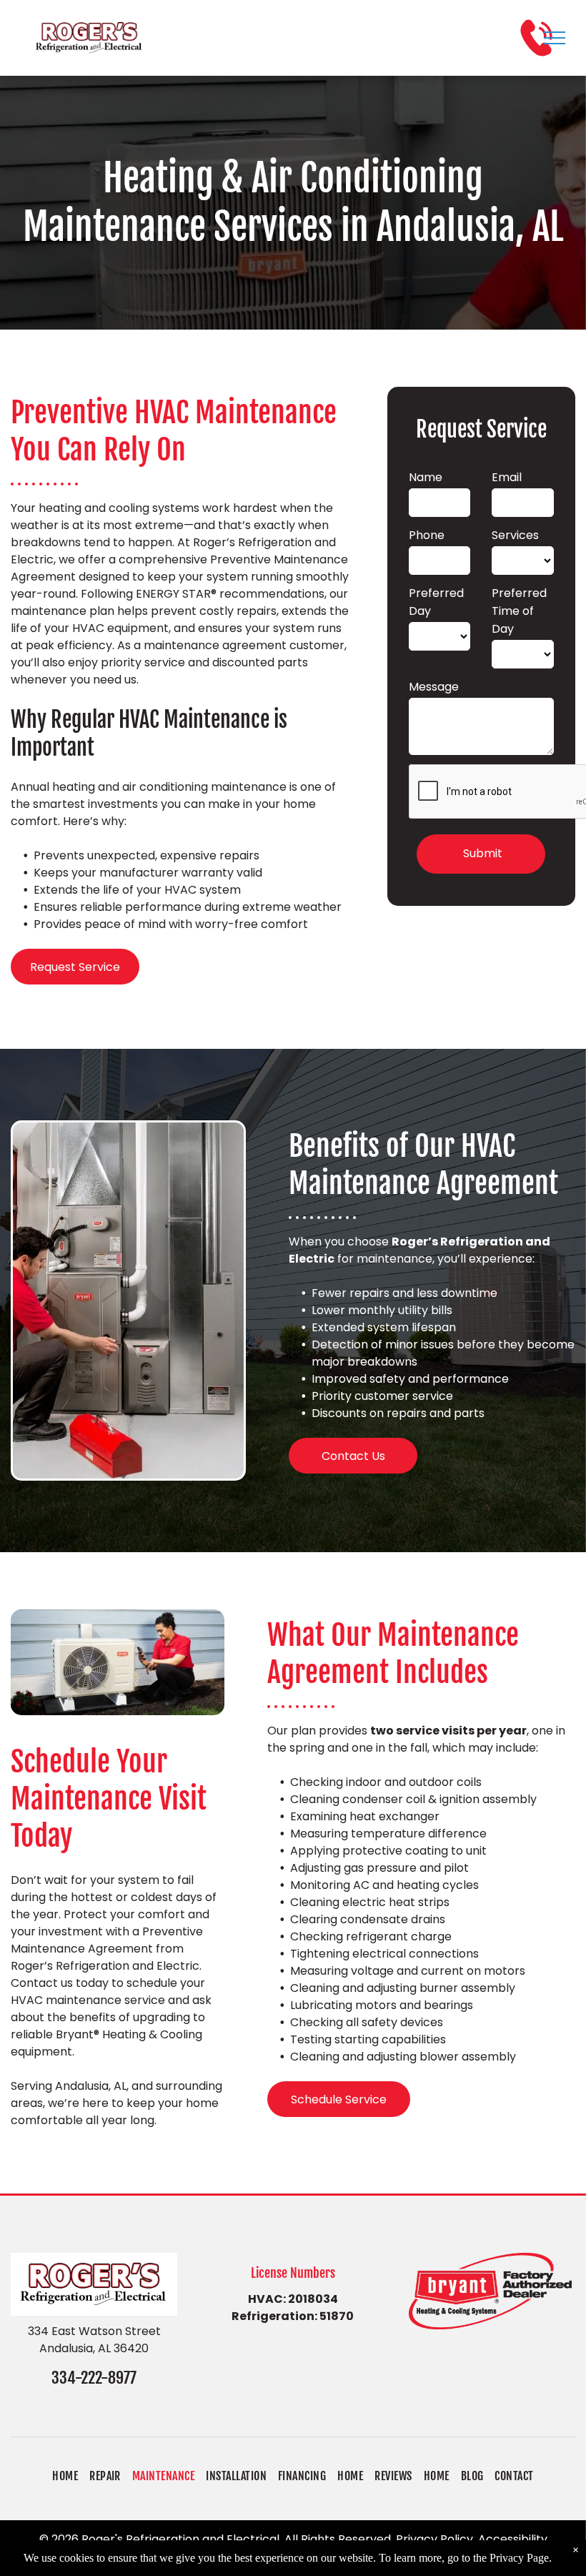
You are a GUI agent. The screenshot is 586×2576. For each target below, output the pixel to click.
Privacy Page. (521, 2558)
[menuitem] (65, 2476)
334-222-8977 (94, 2378)
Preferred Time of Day (519, 611)
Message (434, 687)
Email (507, 477)
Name (426, 477)
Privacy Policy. (436, 2539)
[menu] (555, 38)
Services (515, 535)
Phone (427, 535)
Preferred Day (436, 602)
